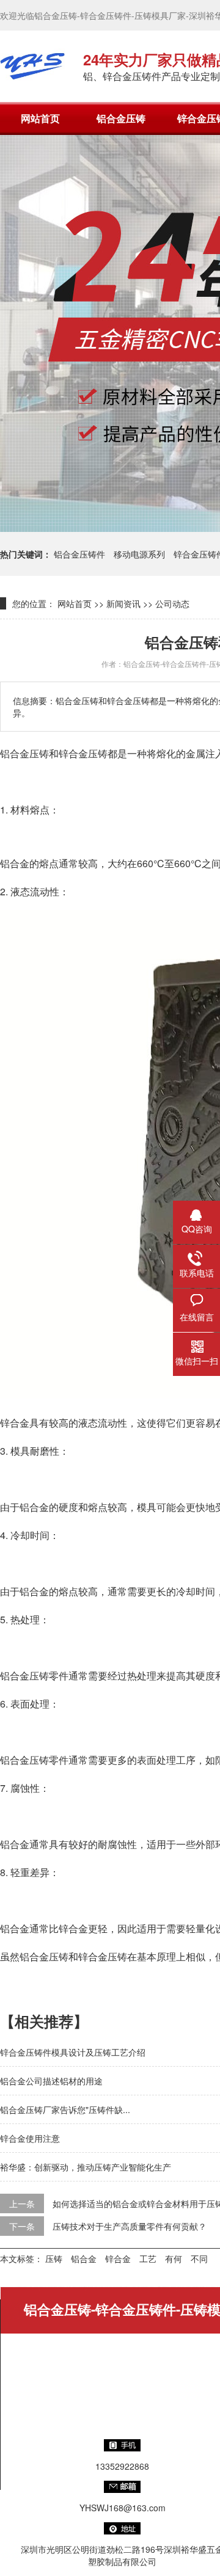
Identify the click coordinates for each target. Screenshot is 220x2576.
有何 (174, 2258)
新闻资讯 (123, 603)
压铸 (54, 2258)
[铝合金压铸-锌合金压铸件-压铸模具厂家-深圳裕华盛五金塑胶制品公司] (32, 66)
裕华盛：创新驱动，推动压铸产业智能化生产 (86, 2167)
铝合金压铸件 (79, 554)
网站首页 (40, 118)
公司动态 (172, 603)
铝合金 (84, 2258)
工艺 (148, 2258)
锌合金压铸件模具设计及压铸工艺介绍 (73, 2052)
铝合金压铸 (121, 118)
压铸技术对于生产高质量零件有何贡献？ (130, 2226)
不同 (199, 2258)
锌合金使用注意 (30, 2138)
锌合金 (118, 2258)
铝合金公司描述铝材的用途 (51, 2081)
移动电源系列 (139, 554)
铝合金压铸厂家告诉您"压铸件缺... (65, 2109)
